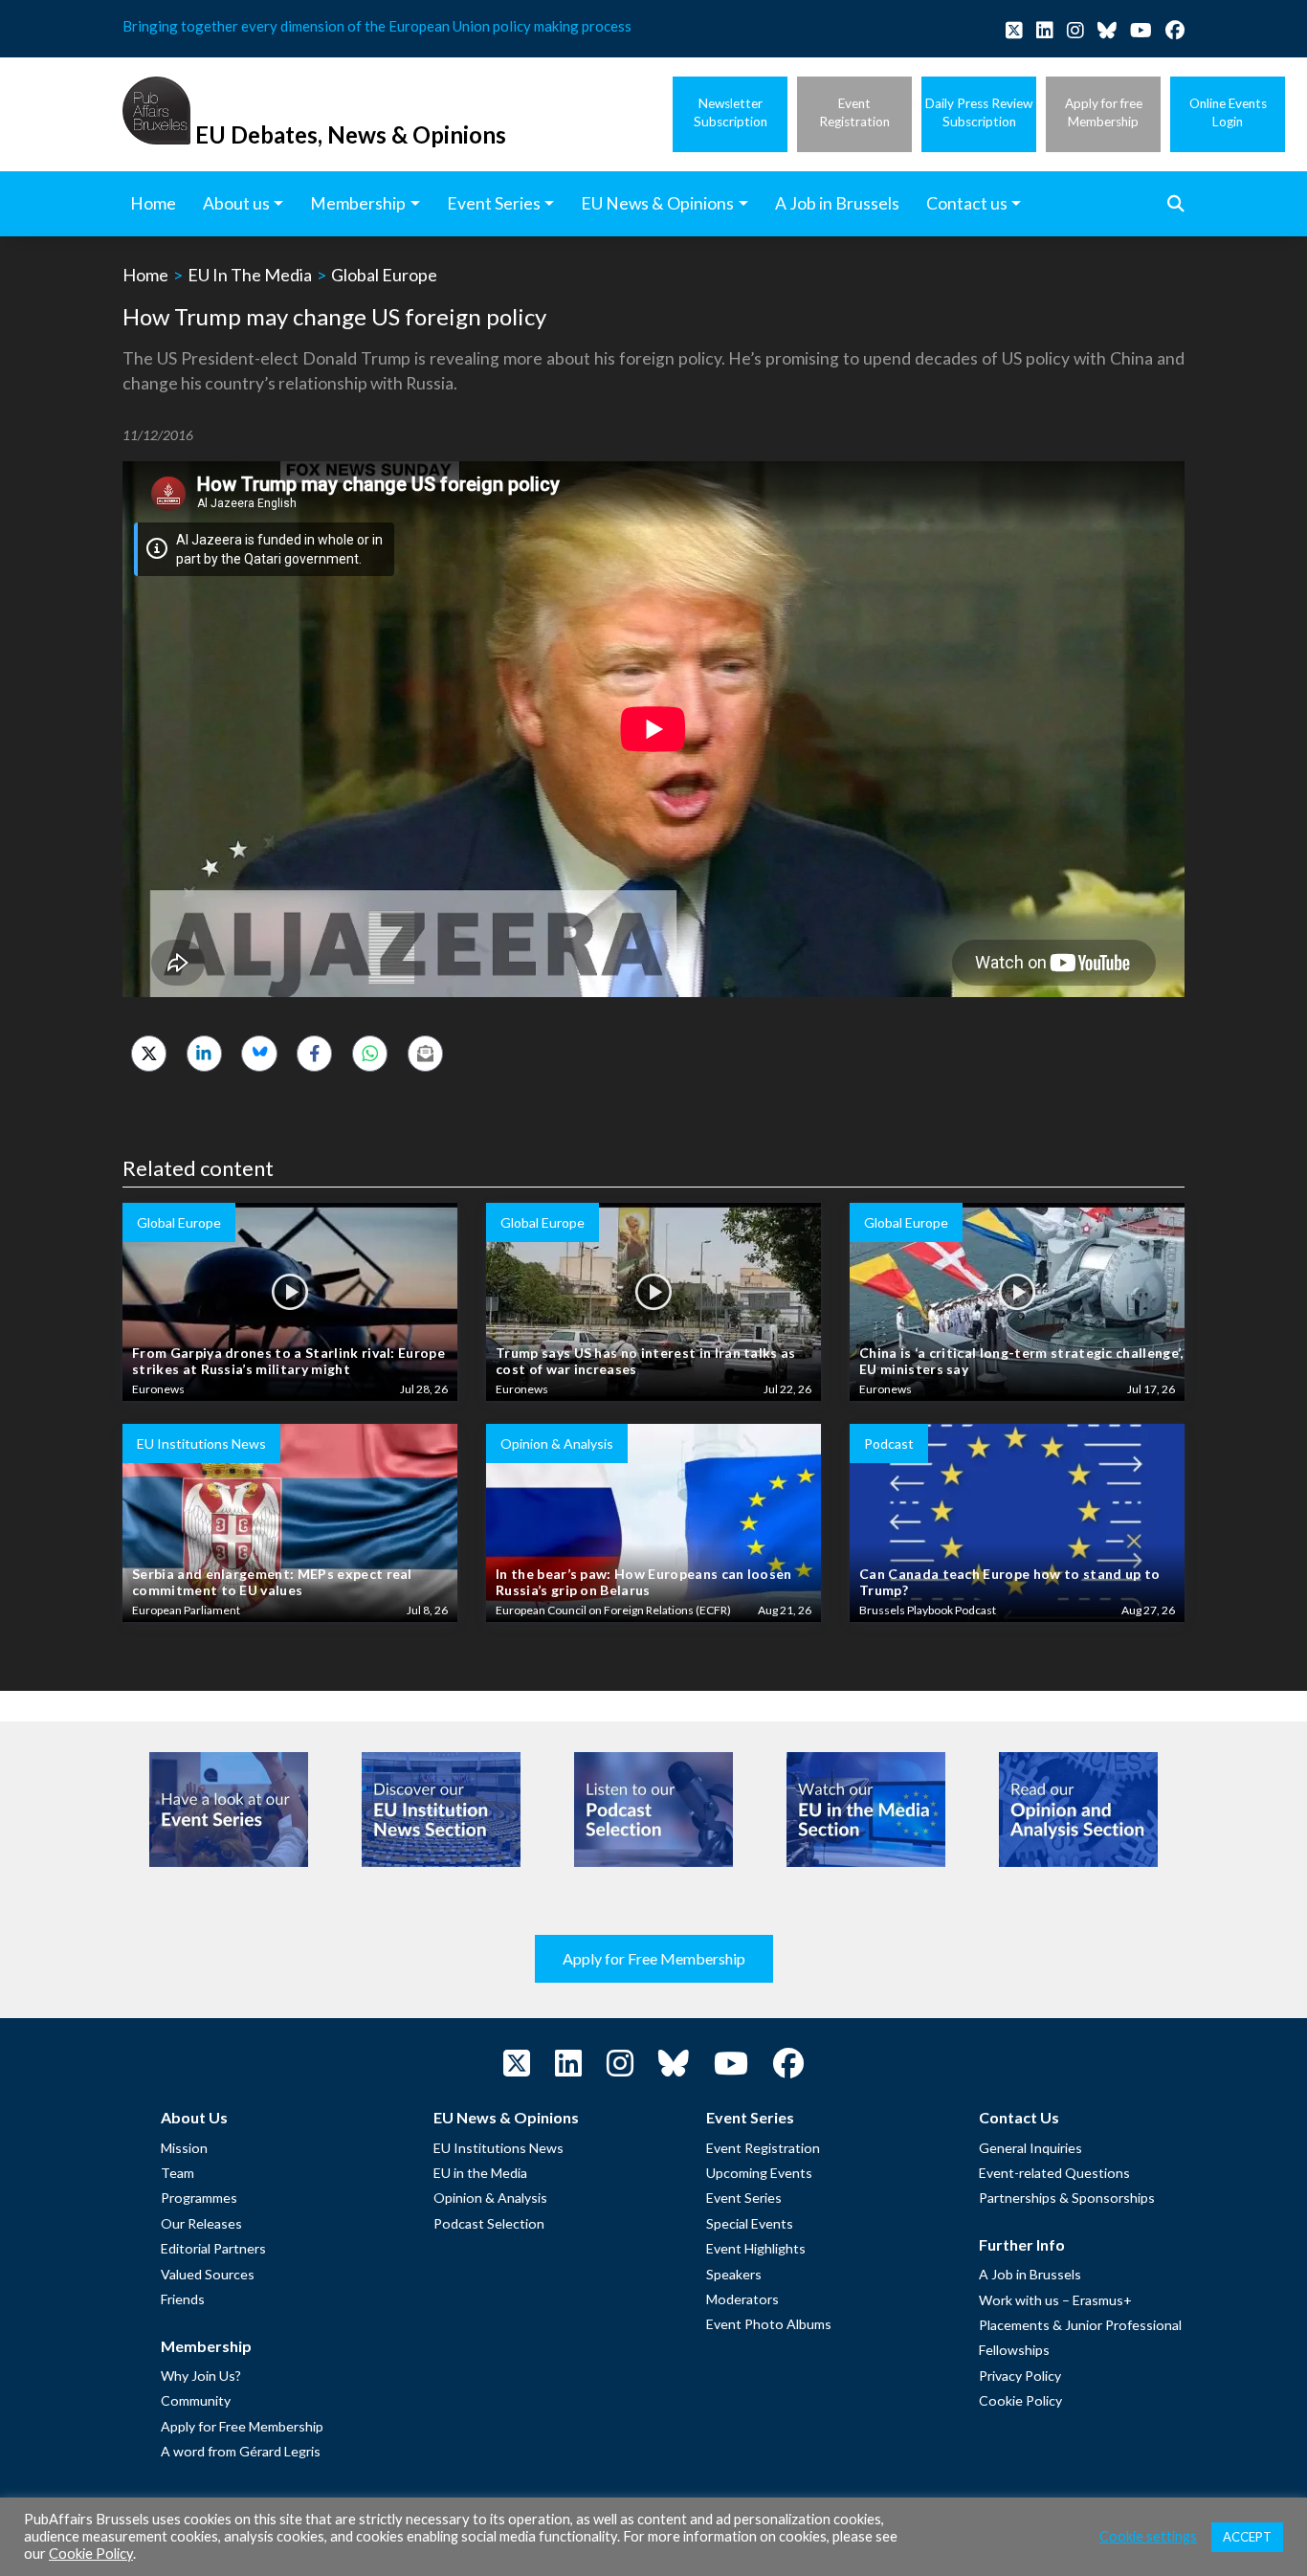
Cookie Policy (1020, 2400)
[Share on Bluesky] (259, 1053)
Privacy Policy (1020, 2376)
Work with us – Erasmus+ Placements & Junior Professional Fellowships (1080, 2325)
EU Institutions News (498, 2148)
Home (145, 275)
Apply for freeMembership (1104, 112)
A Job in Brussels (1030, 2274)
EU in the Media (480, 2173)
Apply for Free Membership (654, 1958)
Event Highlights (756, 2248)
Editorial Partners (213, 2248)
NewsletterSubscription (731, 112)
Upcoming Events (759, 2173)
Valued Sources (208, 2274)
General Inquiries (1030, 2148)
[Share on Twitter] (149, 1053)
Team (177, 2173)
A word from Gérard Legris (241, 2451)
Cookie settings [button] (1148, 2536)
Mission (184, 2148)
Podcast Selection (489, 2223)
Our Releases (201, 2223)
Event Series (744, 2198)
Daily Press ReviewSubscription (979, 112)
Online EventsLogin (1228, 112)
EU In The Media (250, 275)
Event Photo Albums (769, 2324)
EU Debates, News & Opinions (351, 134)
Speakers (734, 2274)
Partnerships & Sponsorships (1067, 2198)
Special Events (750, 2223)
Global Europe (384, 275)
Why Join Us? (201, 2376)
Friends (183, 2299)
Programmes (199, 2198)
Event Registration (763, 2148)
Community (196, 2400)
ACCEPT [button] (1247, 2537)
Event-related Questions (1054, 2173)
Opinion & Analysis (490, 2198)
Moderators (742, 2299)
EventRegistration (854, 112)
